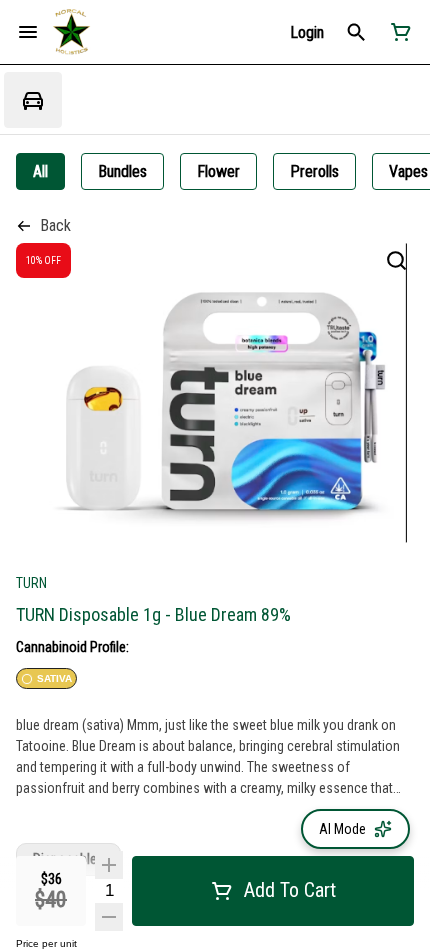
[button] (307, 32)
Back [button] (55, 225)
